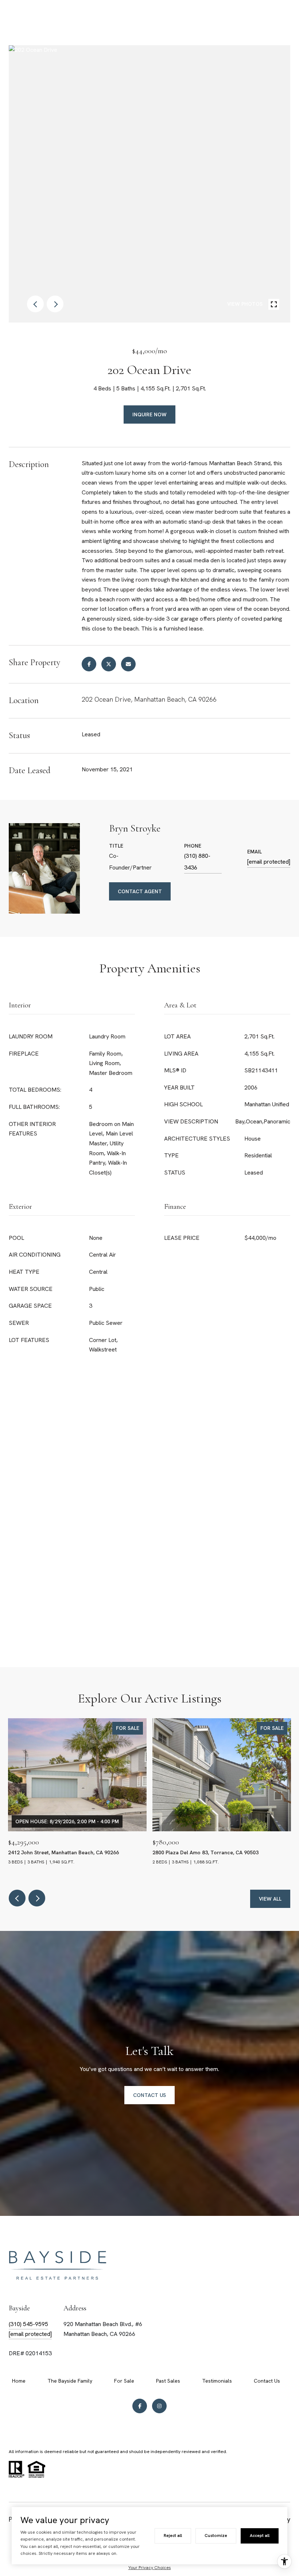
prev (35, 304)
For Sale (124, 2381)
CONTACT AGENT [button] (140, 891)
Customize (216, 2535)
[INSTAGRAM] (159, 2406)
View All (270, 1899)
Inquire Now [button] (149, 414)
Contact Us (267, 2381)
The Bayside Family (70, 2381)
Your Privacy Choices (150, 2568)
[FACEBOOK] (140, 2406)
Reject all (173, 2535)
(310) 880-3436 (197, 862)
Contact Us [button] (149, 2095)
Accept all (260, 2535)
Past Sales (168, 2381)
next (55, 304)
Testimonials (217, 2381)
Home (19, 2381)
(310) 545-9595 (28, 2324)
